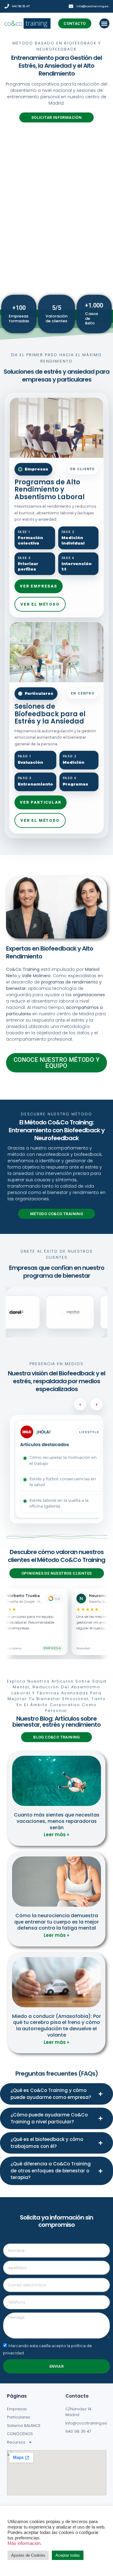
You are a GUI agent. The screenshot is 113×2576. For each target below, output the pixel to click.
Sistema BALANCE (24, 2426)
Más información (24, 2543)
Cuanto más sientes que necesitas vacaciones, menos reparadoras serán (57, 1821)
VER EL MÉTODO (40, 604)
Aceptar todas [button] (68, 2555)
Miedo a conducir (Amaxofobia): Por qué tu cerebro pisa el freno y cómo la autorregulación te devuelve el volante (56, 2026)
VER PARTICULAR (41, 802)
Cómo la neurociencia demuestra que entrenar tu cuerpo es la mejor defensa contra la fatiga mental (56, 1922)
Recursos (16, 2442)
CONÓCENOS (20, 2434)
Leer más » (56, 1834)
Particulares (19, 2417)
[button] (104, 23)
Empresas (17, 2409)
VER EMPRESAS (39, 586)
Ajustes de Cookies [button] (28, 2555)
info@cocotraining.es (92, 6)
